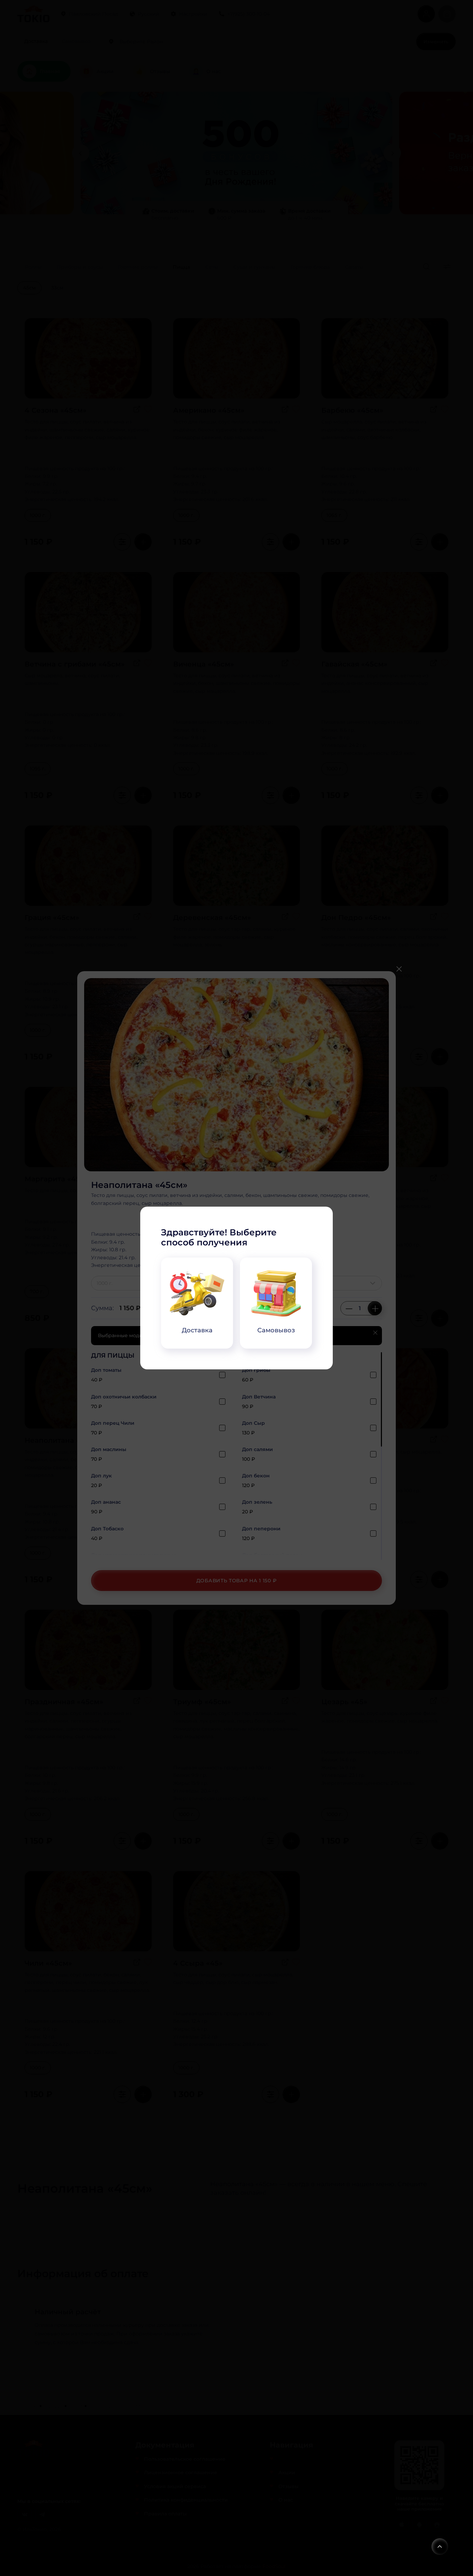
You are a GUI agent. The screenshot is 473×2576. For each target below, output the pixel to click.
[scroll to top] (440, 2547)
